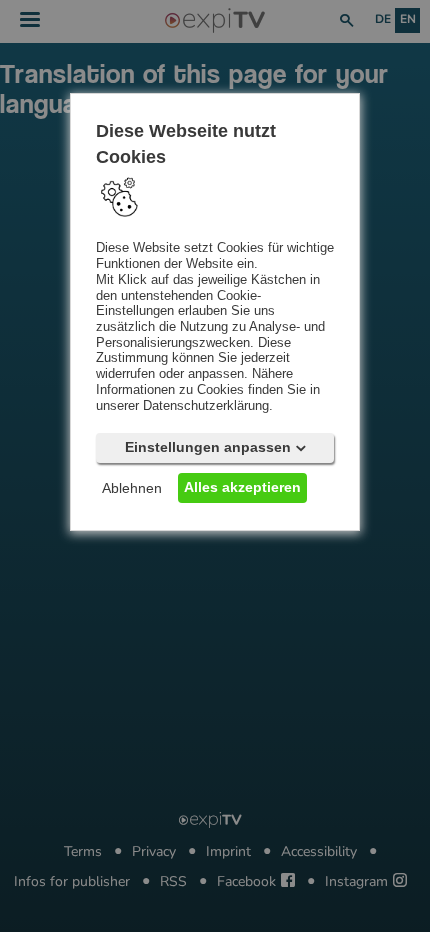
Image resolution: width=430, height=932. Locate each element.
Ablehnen (132, 489)
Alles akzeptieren (242, 488)
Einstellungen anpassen (208, 448)
